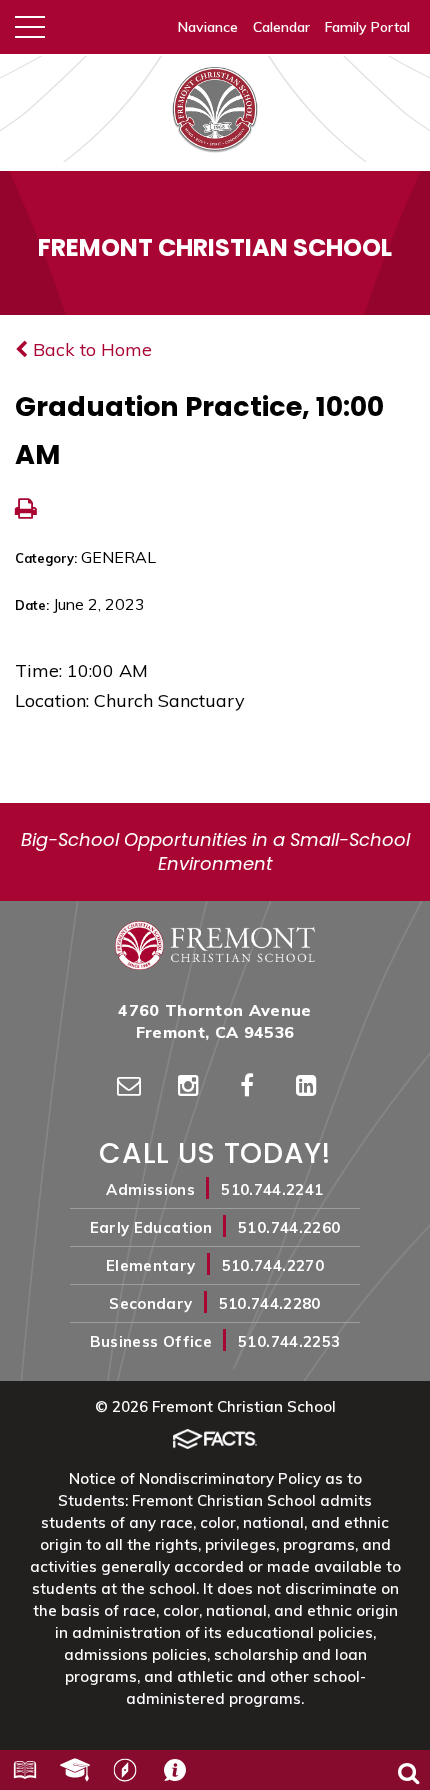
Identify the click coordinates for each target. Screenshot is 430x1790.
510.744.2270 (273, 1265)
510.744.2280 (270, 1303)
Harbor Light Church (125, 1770)
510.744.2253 (289, 1341)
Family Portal (367, 27)
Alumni (75, 1770)
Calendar (281, 27)
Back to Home (90, 349)
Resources (25, 1770)
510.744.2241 (272, 1189)
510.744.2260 (289, 1227)
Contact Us (175, 1770)
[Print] (26, 510)
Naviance (208, 27)
